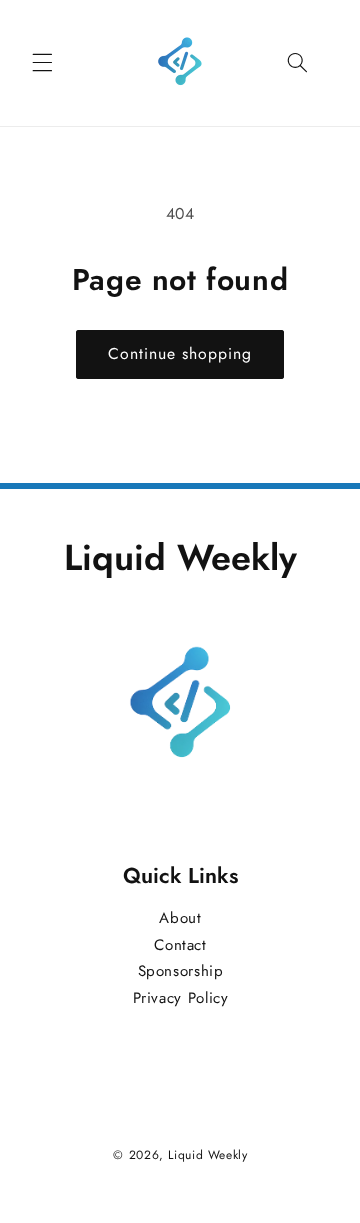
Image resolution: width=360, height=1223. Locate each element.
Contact (180, 945)
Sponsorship (180, 972)
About (180, 918)
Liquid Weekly (207, 1155)
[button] (42, 63)
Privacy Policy (180, 998)
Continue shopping (180, 353)
